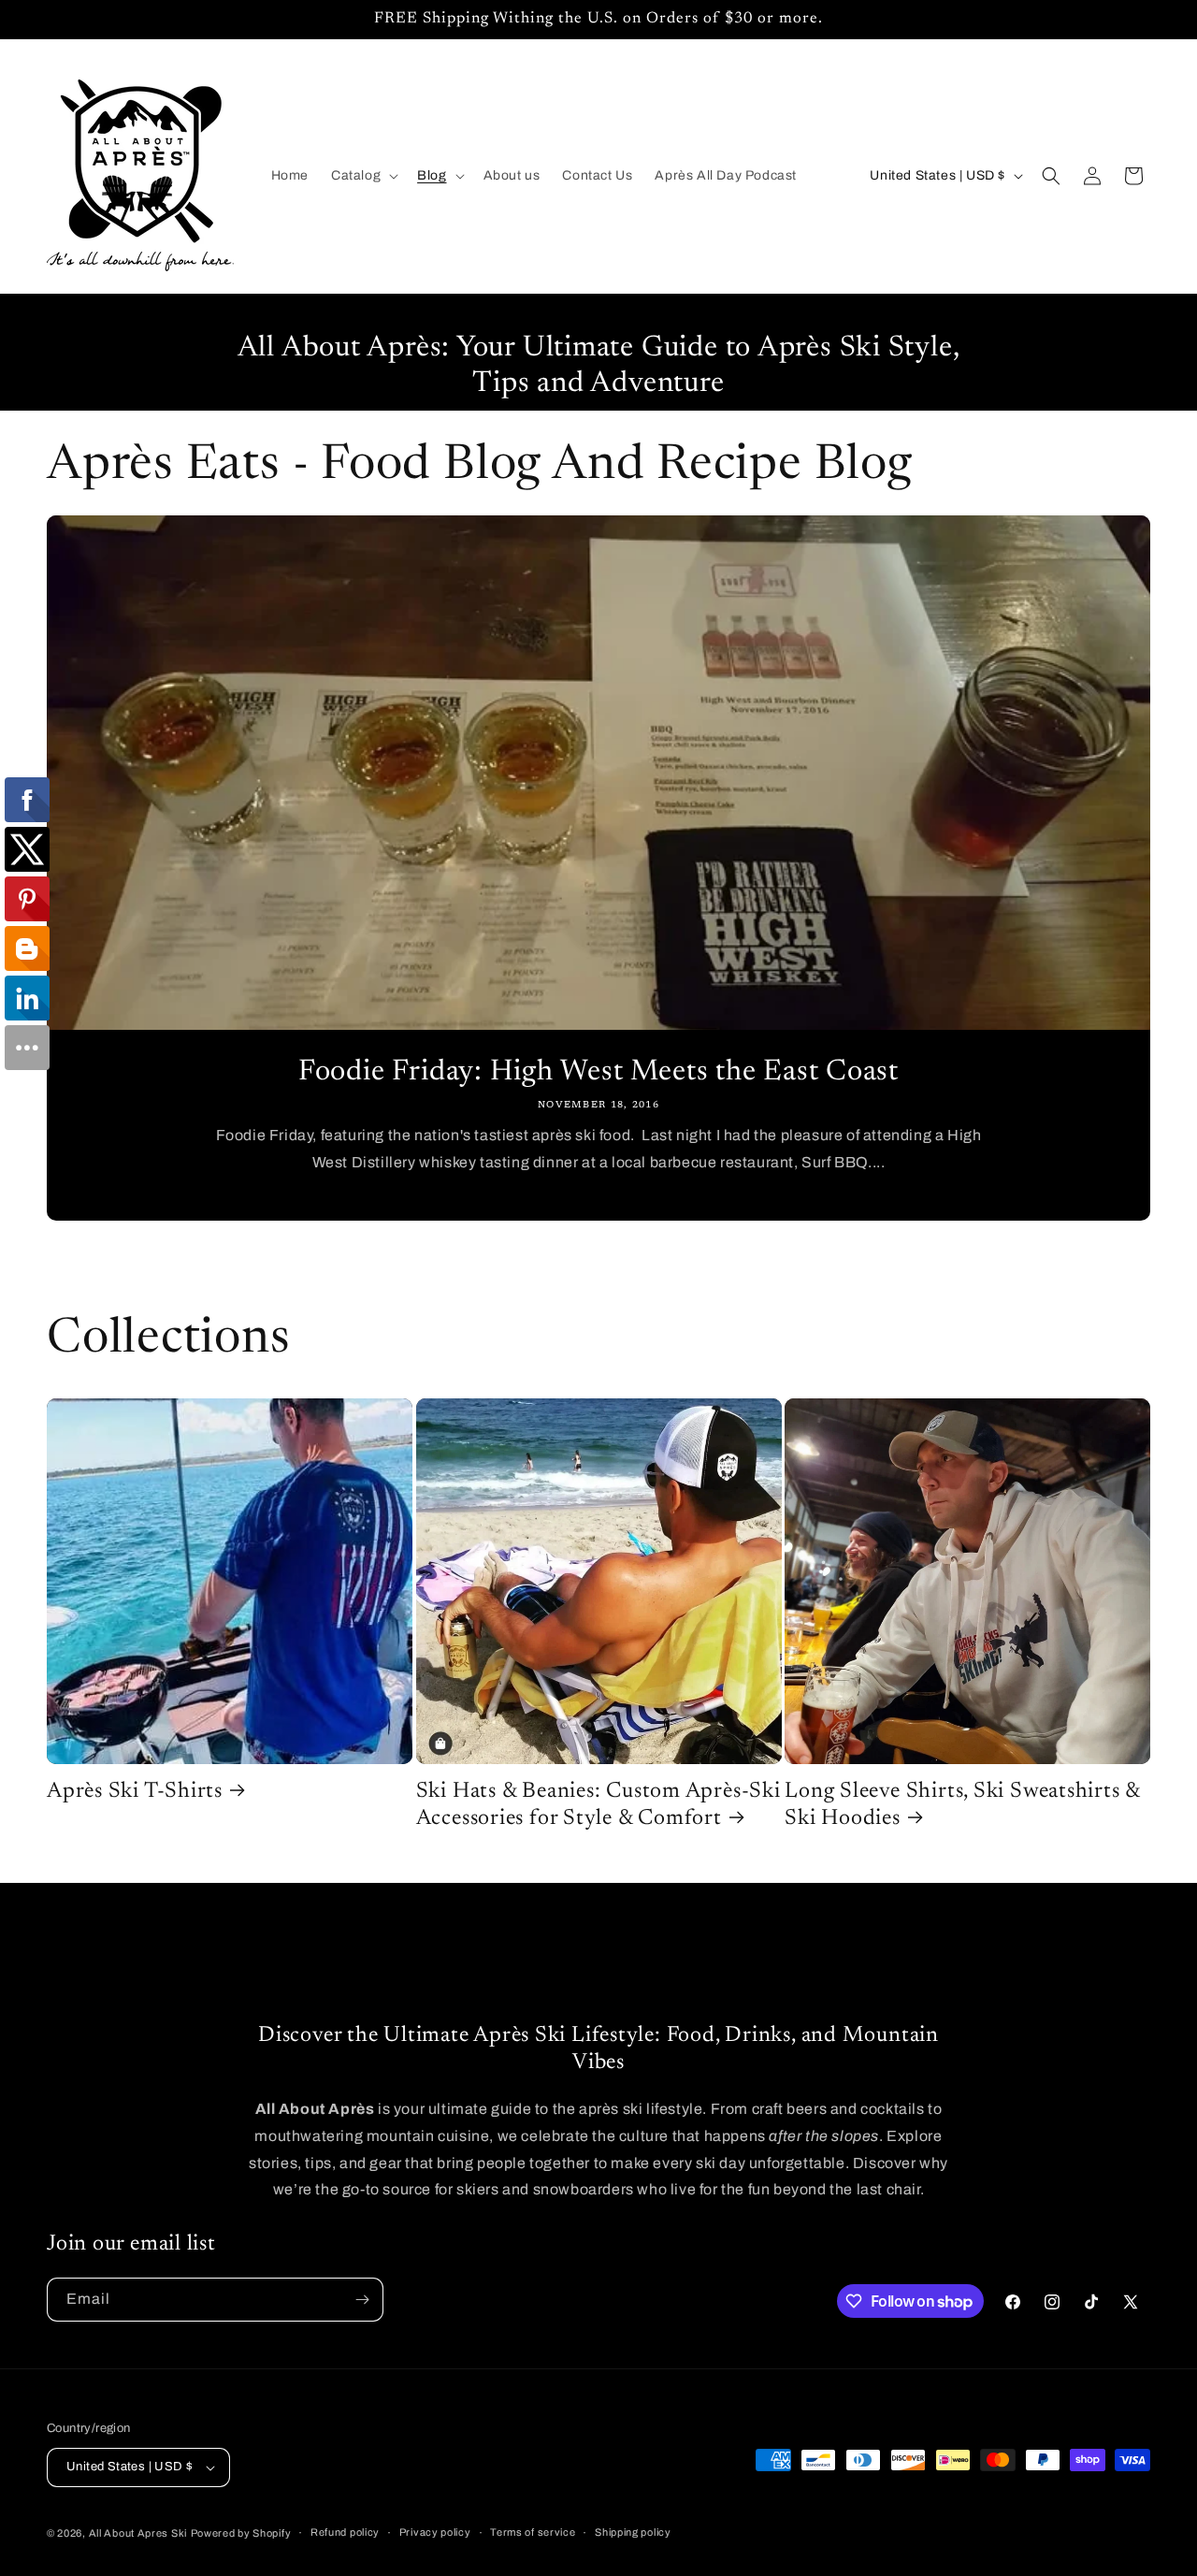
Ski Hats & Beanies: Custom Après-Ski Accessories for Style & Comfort (598, 1805)
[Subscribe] (362, 2300)
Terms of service (533, 2532)
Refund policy (345, 2532)
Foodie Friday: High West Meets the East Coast (598, 1072)
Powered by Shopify (241, 2533)
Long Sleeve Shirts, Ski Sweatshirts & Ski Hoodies (962, 1805)
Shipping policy (633, 2532)
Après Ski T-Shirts (135, 1792)
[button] (363, 176)
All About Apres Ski (138, 2533)
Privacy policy (435, 2532)
